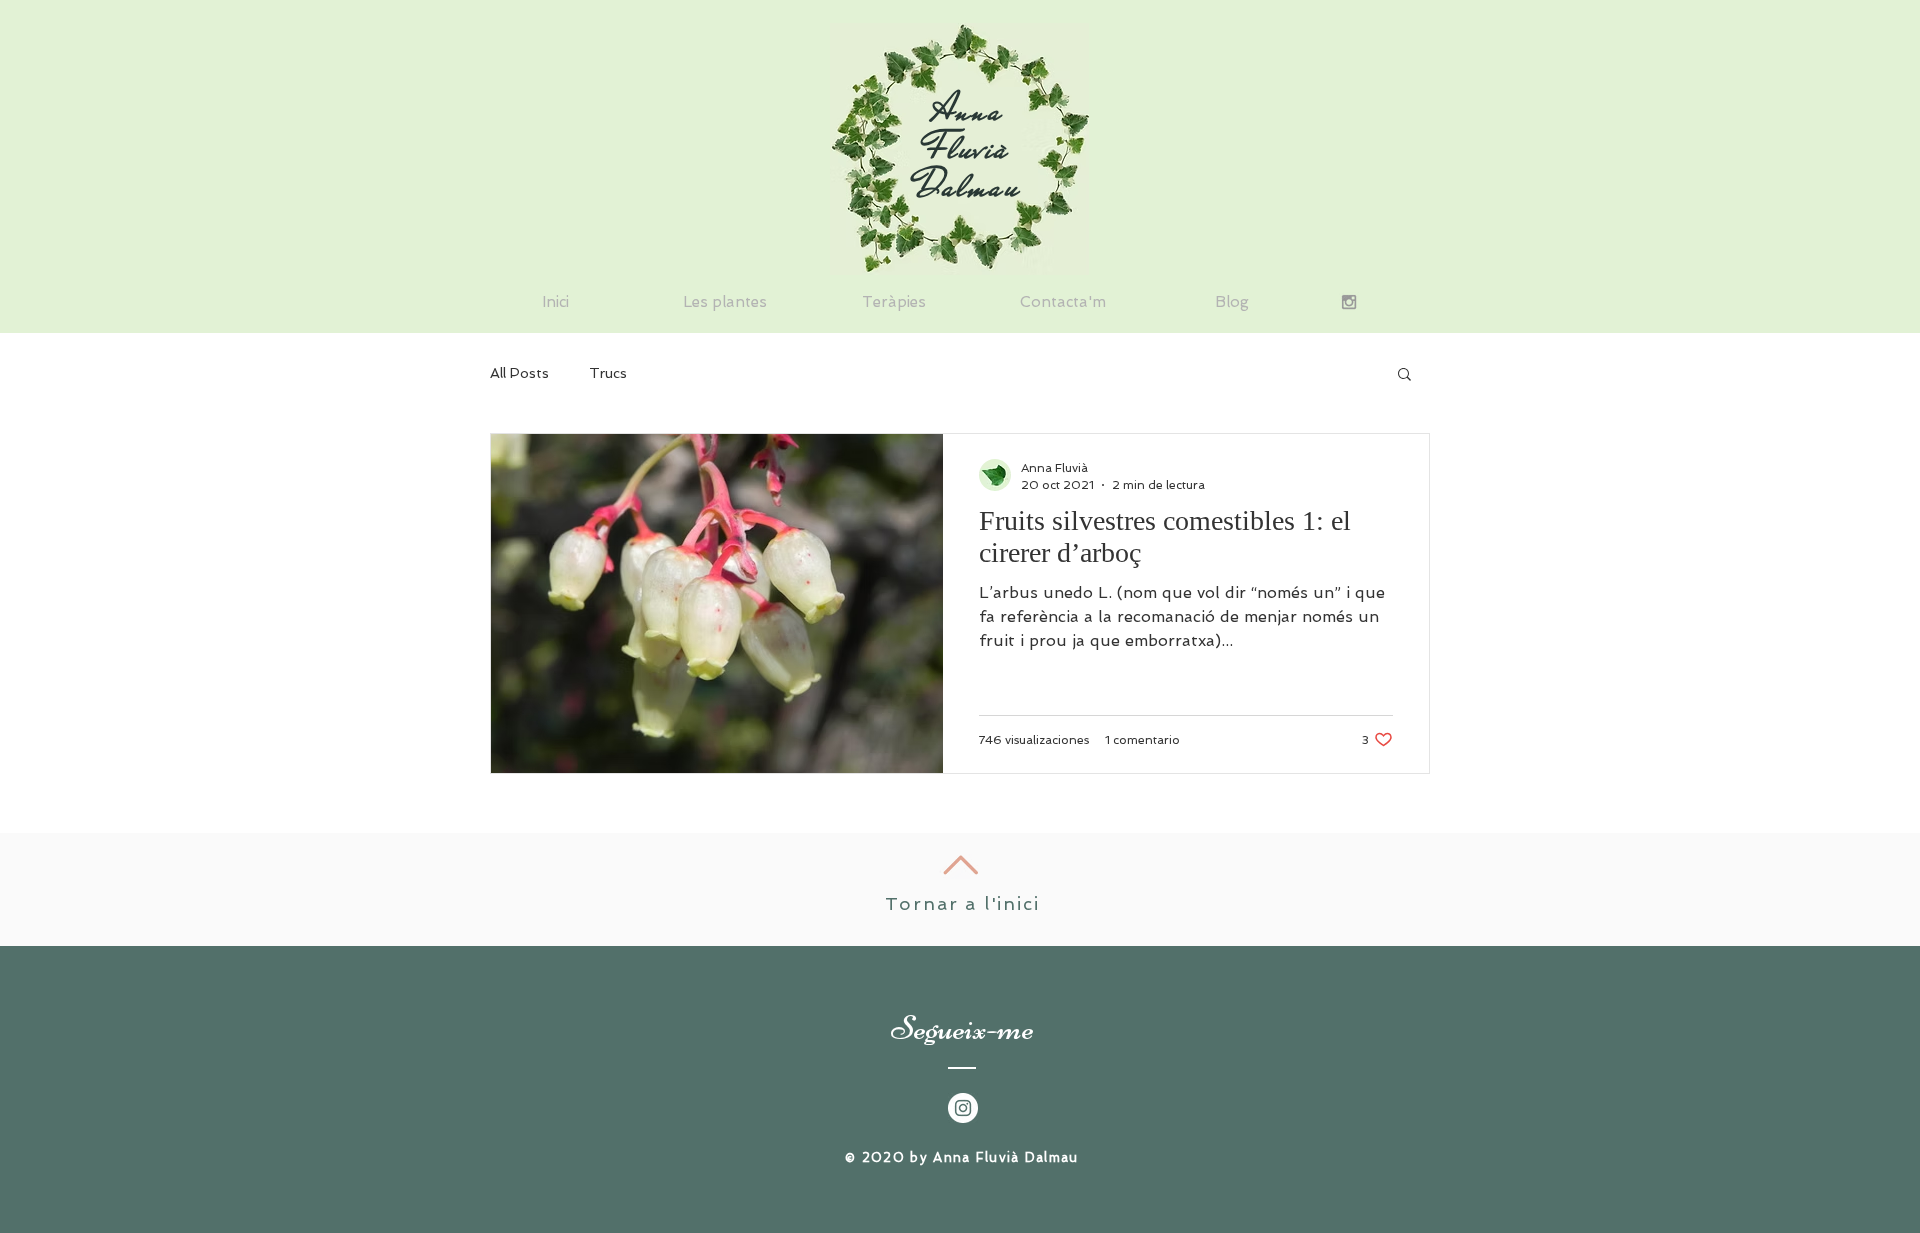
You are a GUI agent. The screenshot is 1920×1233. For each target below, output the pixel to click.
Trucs (608, 373)
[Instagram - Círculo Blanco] (963, 1108)
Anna (968, 110)
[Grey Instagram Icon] (1349, 302)
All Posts (519, 373)
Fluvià (968, 148)
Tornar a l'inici (962, 903)
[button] (1404, 375)
